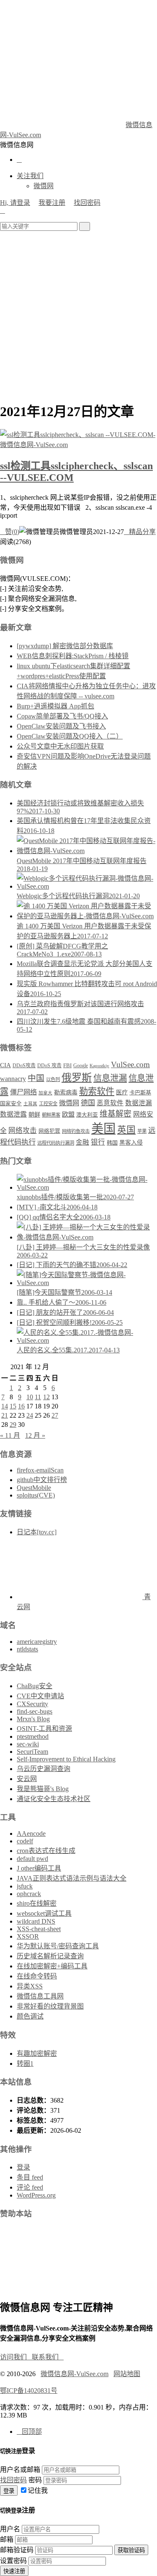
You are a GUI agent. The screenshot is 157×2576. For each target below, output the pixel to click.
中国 (36, 1078)
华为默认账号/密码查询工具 (58, 1946)
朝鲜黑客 (51, 1115)
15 (13, 1406)
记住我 (38, 2490)
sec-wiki (28, 1744)
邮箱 (7, 2539)
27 (55, 1415)
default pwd (32, 1859)
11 (38, 1397)
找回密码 (87, 203)
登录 (23, 2167)
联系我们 (48, 2357)
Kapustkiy (99, 1066)
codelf (25, 1841)
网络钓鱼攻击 (76, 1131)
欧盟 (68, 1114)
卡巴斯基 (140, 1092)
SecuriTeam (32, 1752)
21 (5, 1415)
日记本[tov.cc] (37, 1532)
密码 (35, 2480)
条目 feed (30, 2177)
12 (46, 1397)
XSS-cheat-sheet (39, 1929)
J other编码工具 (39, 1868)
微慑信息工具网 (40, 1996)
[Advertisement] (78, 313)
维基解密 (116, 1114)
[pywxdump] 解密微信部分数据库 (65, 646)
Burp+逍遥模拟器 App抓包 (55, 706)
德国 (88, 1103)
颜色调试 (30, 2016)
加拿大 (45, 1093)
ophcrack (29, 1894)
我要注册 (52, 203)
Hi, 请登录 (15, 203)
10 (30, 1397)
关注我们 (30, 176)
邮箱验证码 (17, 2550)
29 (13, 1425)
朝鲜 (34, 1114)
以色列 (53, 1079)
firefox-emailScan (40, 1470)
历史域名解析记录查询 (50, 1956)
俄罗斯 (77, 1077)
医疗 (122, 1092)
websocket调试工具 (44, 1913)
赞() (10, 532)
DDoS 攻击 (49, 1066)
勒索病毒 (66, 1092)
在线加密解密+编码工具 (52, 1966)
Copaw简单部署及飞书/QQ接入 (62, 716)
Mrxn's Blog (33, 1719)
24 (30, 1415)
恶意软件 (110, 1103)
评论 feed (30, 2187)
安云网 (27, 1779)
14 (5, 1406)
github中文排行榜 (42, 1480)
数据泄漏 (139, 1103)
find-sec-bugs (35, 1711)
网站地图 (127, 2374)
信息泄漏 (110, 1078)
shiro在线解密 (37, 1903)
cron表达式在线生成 (46, 1851)
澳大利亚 (87, 1115)
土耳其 (30, 1104)
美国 (103, 1129)
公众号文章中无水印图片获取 (60, 746)
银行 (98, 1142)
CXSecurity (32, 1704)
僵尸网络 (23, 1092)
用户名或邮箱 (20, 2470)
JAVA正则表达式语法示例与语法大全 (72, 1878)
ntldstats (27, 1649)
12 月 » (35, 1435)
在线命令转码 (37, 1976)
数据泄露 (13, 1114)
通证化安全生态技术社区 (54, 1799)
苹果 (142, 1131)
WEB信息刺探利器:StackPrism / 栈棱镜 (73, 656)
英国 (126, 1130)
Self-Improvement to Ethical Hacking (66, 1759)
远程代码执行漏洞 (56, 1143)
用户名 (10, 2529)
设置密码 (13, 2561)
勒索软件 (97, 1091)
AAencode (31, 1834)
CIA (5, 1065)
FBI (67, 1066)
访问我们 (16, 2357)
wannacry (13, 1079)
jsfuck (25, 1886)
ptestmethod (33, 1736)
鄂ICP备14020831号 (29, 2391)
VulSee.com (130, 1064)
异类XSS (30, 1986)
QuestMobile (34, 1488)
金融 (82, 1142)
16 (21, 1406)
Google (81, 1066)
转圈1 (25, 2064)
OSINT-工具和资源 (44, 1729)
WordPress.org (36, 2195)
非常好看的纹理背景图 (50, 2006)
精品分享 (140, 532)
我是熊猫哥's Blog (43, 1789)
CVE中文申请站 (40, 1696)
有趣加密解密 (37, 2053)
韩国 (112, 1143)
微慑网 (44, 186)
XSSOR (28, 1936)
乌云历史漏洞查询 (44, 1769)
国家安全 (11, 1104)
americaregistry (37, 1642)
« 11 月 (10, 1435)
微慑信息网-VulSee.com (75, 2374)
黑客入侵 (131, 1143)
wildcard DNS (36, 1921)
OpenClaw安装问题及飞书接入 (61, 726)
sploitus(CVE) (36, 1495)
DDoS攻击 (24, 1066)
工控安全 (48, 1104)
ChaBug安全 (35, 1686)
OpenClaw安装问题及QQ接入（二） (70, 736)
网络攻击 (23, 1131)
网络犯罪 (49, 1131)
